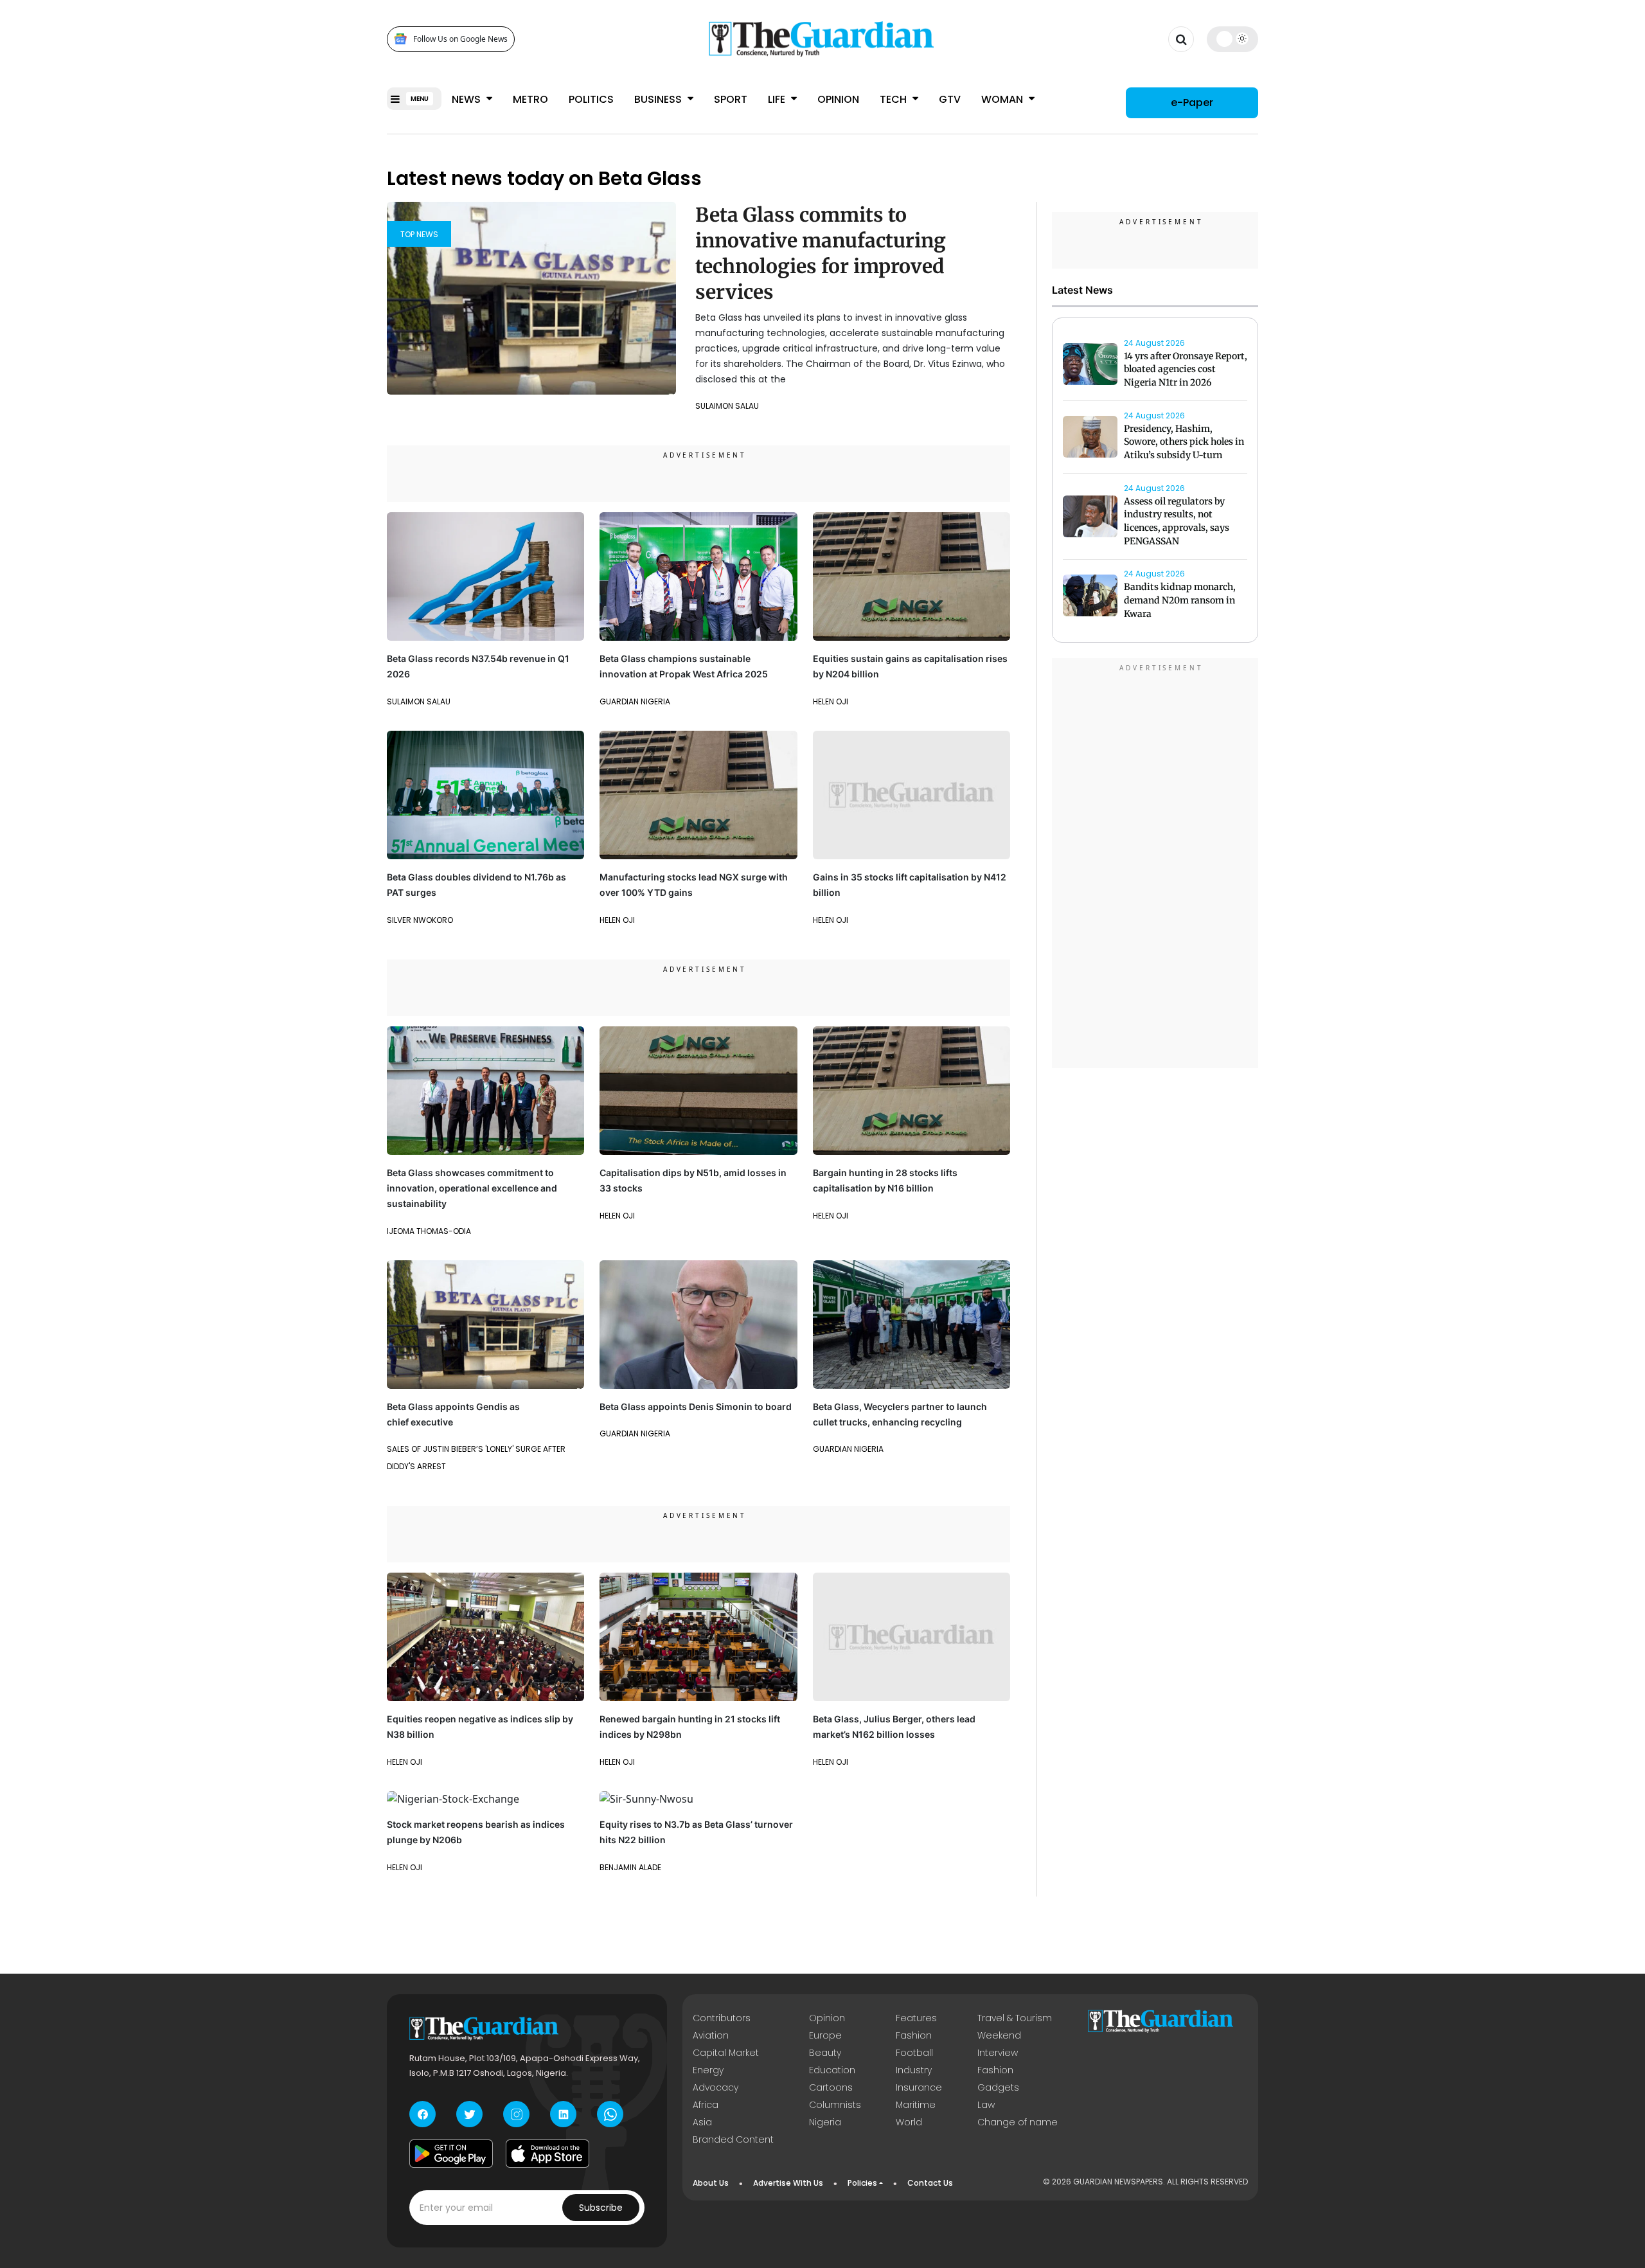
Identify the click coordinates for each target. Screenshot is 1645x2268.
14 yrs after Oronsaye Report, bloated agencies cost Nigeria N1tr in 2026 (1186, 370)
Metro (530, 99)
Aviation (711, 2035)
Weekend (999, 2035)
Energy (708, 2070)
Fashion (914, 2035)
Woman (1003, 99)
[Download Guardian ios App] (547, 2154)
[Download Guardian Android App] (451, 2154)
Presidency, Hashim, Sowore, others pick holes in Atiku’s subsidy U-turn (1184, 442)
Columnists (835, 2105)
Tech (894, 99)
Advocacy (716, 2087)
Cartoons (831, 2087)
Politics (591, 99)
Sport (731, 99)
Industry (914, 2070)
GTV (950, 99)
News (467, 99)
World (909, 2122)
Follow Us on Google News (460, 39)
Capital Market (726, 2053)
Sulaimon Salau (727, 406)
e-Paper (1192, 103)
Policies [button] (862, 2183)
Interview (998, 2053)
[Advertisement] (1155, 865)
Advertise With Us (788, 2183)
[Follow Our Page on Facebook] (422, 2114)
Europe (825, 2035)
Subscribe (601, 2208)
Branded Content (733, 2139)
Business (659, 99)
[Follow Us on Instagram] (516, 2114)
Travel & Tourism (1015, 2018)
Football (914, 2053)
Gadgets (998, 2087)
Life (778, 99)
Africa (706, 2105)
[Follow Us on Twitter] (469, 2114)
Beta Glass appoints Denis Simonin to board (696, 1406)
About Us (711, 2183)
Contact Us (930, 2183)
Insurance (919, 2087)
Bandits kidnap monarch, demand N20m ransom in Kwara (1180, 601)
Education (832, 2070)
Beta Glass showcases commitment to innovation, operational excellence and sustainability (472, 1188)
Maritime (916, 2105)
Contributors (722, 2018)
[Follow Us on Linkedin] (563, 2114)
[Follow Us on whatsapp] (610, 2114)
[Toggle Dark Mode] (1233, 39)
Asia (702, 2122)
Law (986, 2105)
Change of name (1018, 2122)
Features (916, 2018)
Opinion (838, 99)
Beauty (825, 2053)
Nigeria (825, 2122)
